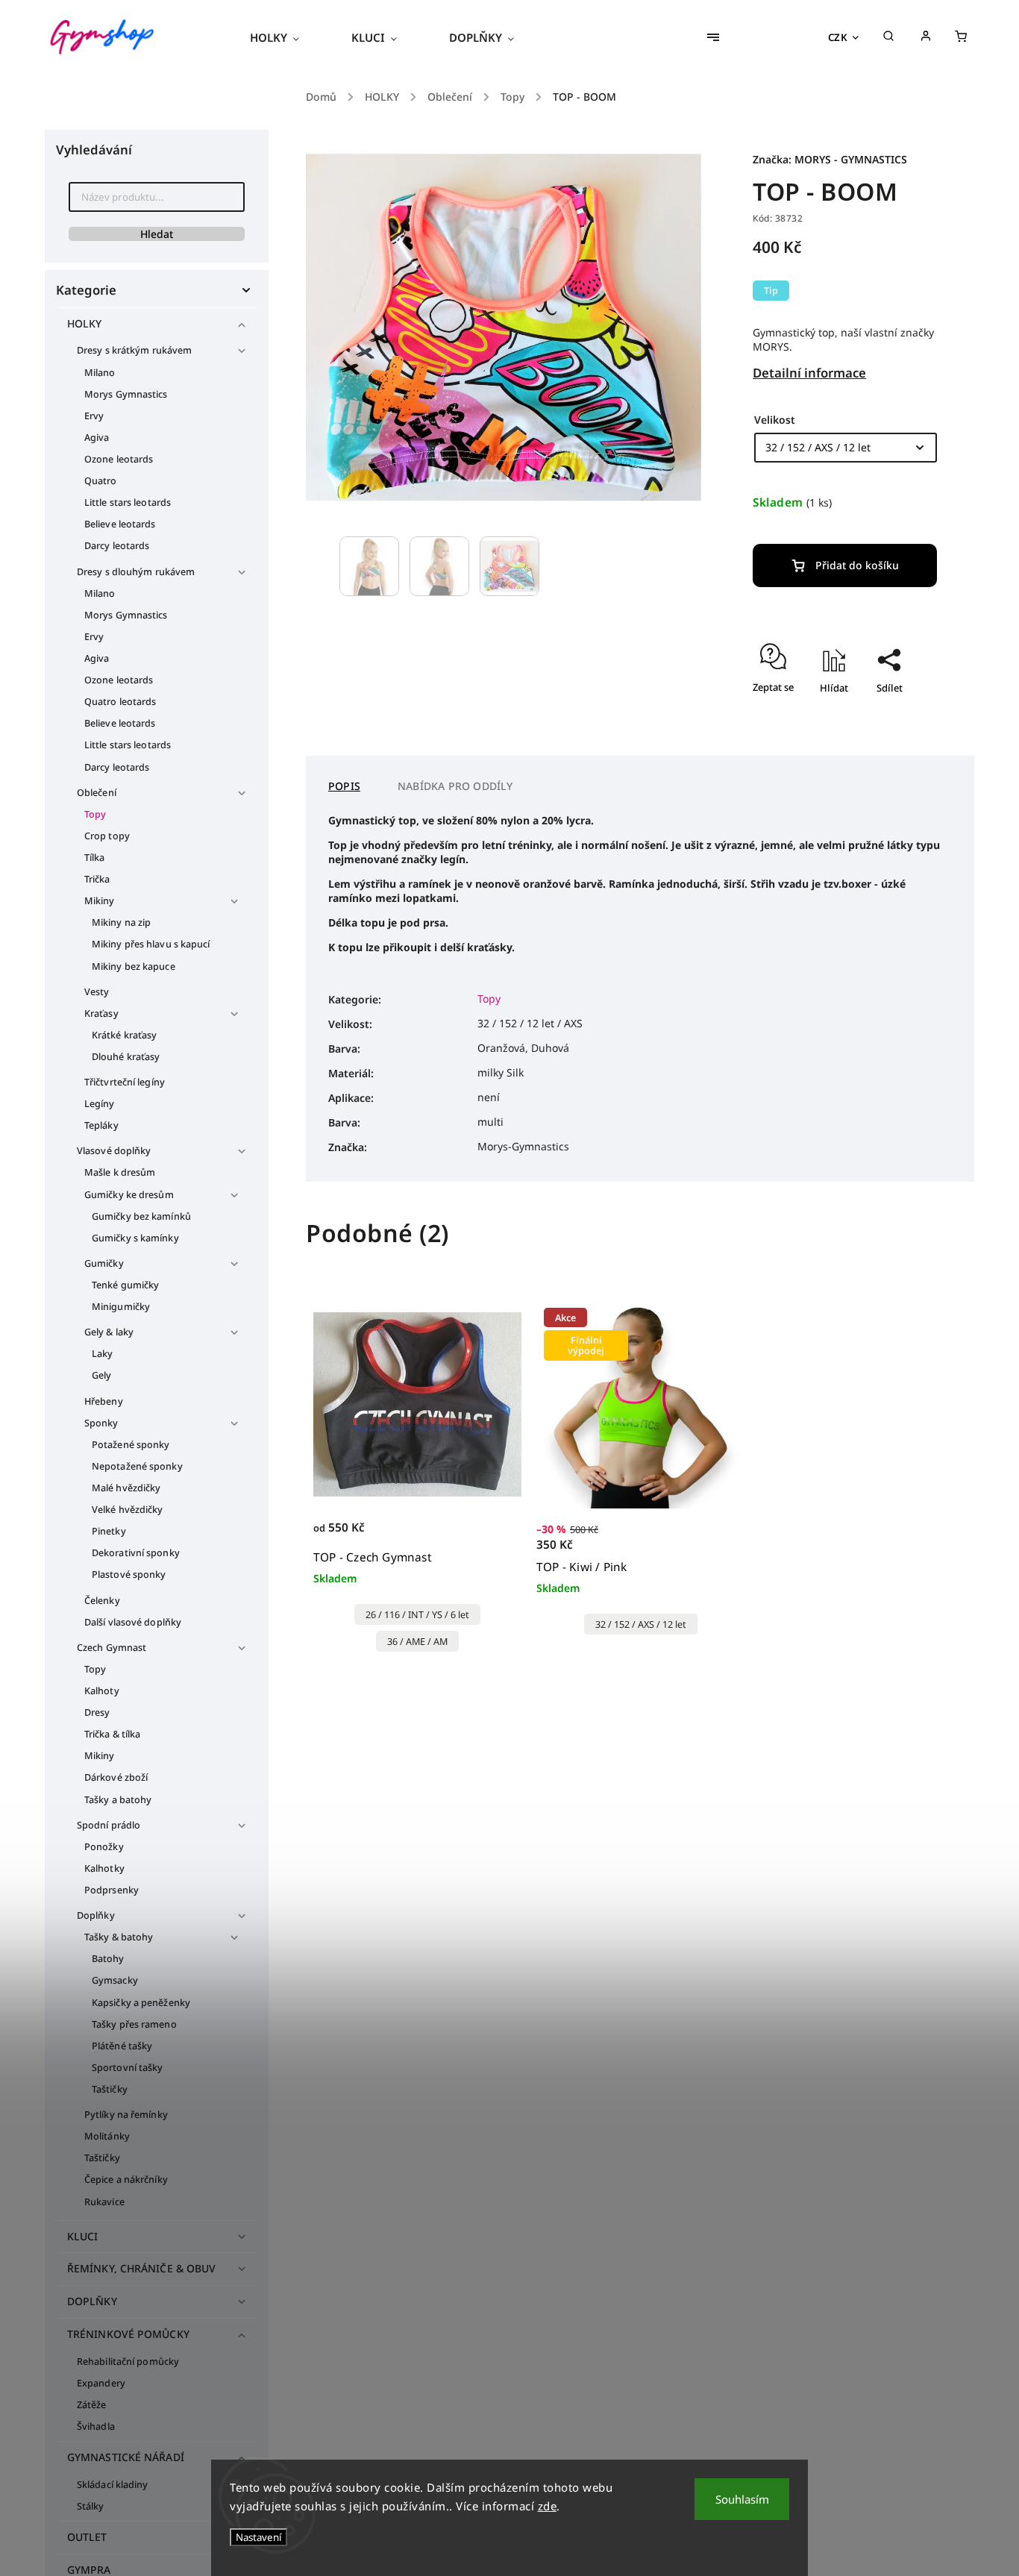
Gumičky (104, 1263)
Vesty (97, 992)
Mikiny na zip (121, 922)
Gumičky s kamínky (135, 1238)
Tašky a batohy (118, 1800)
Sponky (101, 1423)
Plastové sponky (129, 1574)
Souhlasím (742, 2499)
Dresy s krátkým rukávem (134, 350)
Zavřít (889, 731)
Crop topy (107, 836)
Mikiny (100, 901)
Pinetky (109, 1531)
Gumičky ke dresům (129, 1195)
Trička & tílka (112, 1734)
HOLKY (85, 323)
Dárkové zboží (116, 1777)
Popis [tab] (344, 786)
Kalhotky (104, 1868)
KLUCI (83, 2236)
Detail (494, 1536)
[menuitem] (288, 37)
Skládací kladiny (113, 2485)
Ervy (94, 416)
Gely (101, 1375)
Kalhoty (102, 1691)
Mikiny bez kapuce (134, 966)
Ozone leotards (119, 459)
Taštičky (110, 2089)
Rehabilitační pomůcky (128, 2362)
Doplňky (96, 1915)
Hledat (157, 234)
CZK (838, 37)
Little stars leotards (128, 502)
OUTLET (87, 2537)
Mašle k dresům (120, 1172)
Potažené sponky (131, 1445)
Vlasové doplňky (114, 1151)
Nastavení (258, 2537)
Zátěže (92, 2405)
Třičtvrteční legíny (125, 1082)
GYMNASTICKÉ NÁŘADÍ (126, 2457)
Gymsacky (115, 1980)
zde (548, 2506)
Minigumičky (121, 1307)
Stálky (91, 2506)
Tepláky (101, 1125)
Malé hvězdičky (126, 1488)
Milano (100, 373)
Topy (95, 814)
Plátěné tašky (122, 2046)
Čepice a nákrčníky (126, 2179)
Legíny (100, 1104)
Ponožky (104, 1847)
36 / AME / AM (417, 1642)
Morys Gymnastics (126, 394)
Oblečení (97, 793)
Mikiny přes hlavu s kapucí (151, 944)
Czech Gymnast (112, 1648)
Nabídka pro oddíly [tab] (455, 786)
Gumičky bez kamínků (141, 1216)
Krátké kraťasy (124, 1035)
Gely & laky (109, 1332)
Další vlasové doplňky (133, 1622)
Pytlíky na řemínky (126, 2115)
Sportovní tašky (128, 2068)
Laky (102, 1354)
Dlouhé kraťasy (126, 1057)
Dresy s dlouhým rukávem (136, 572)
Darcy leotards (117, 546)
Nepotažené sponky (137, 1466)
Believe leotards (120, 524)
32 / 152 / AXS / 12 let (641, 1624)
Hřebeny (104, 1401)
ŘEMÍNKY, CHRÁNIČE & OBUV (141, 2268)
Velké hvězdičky (128, 1510)
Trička (97, 879)
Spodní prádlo (109, 1825)
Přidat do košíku (857, 565)
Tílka (95, 858)
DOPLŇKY (92, 2301)
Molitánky (107, 2136)
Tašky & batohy (119, 1937)
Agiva (97, 438)
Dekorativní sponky (136, 1553)
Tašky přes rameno (134, 2024)
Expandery (101, 2383)
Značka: (830, 159)
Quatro (101, 481)
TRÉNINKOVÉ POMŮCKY (128, 2334)
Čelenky (102, 1601)
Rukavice (104, 2202)
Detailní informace (809, 373)
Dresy (97, 1712)
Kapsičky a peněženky (141, 2003)
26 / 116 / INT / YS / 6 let (417, 1615)
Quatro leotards (120, 702)
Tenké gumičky (125, 1285)
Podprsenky (112, 1890)
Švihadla (96, 2426)
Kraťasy (101, 1013)
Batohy (108, 1959)
